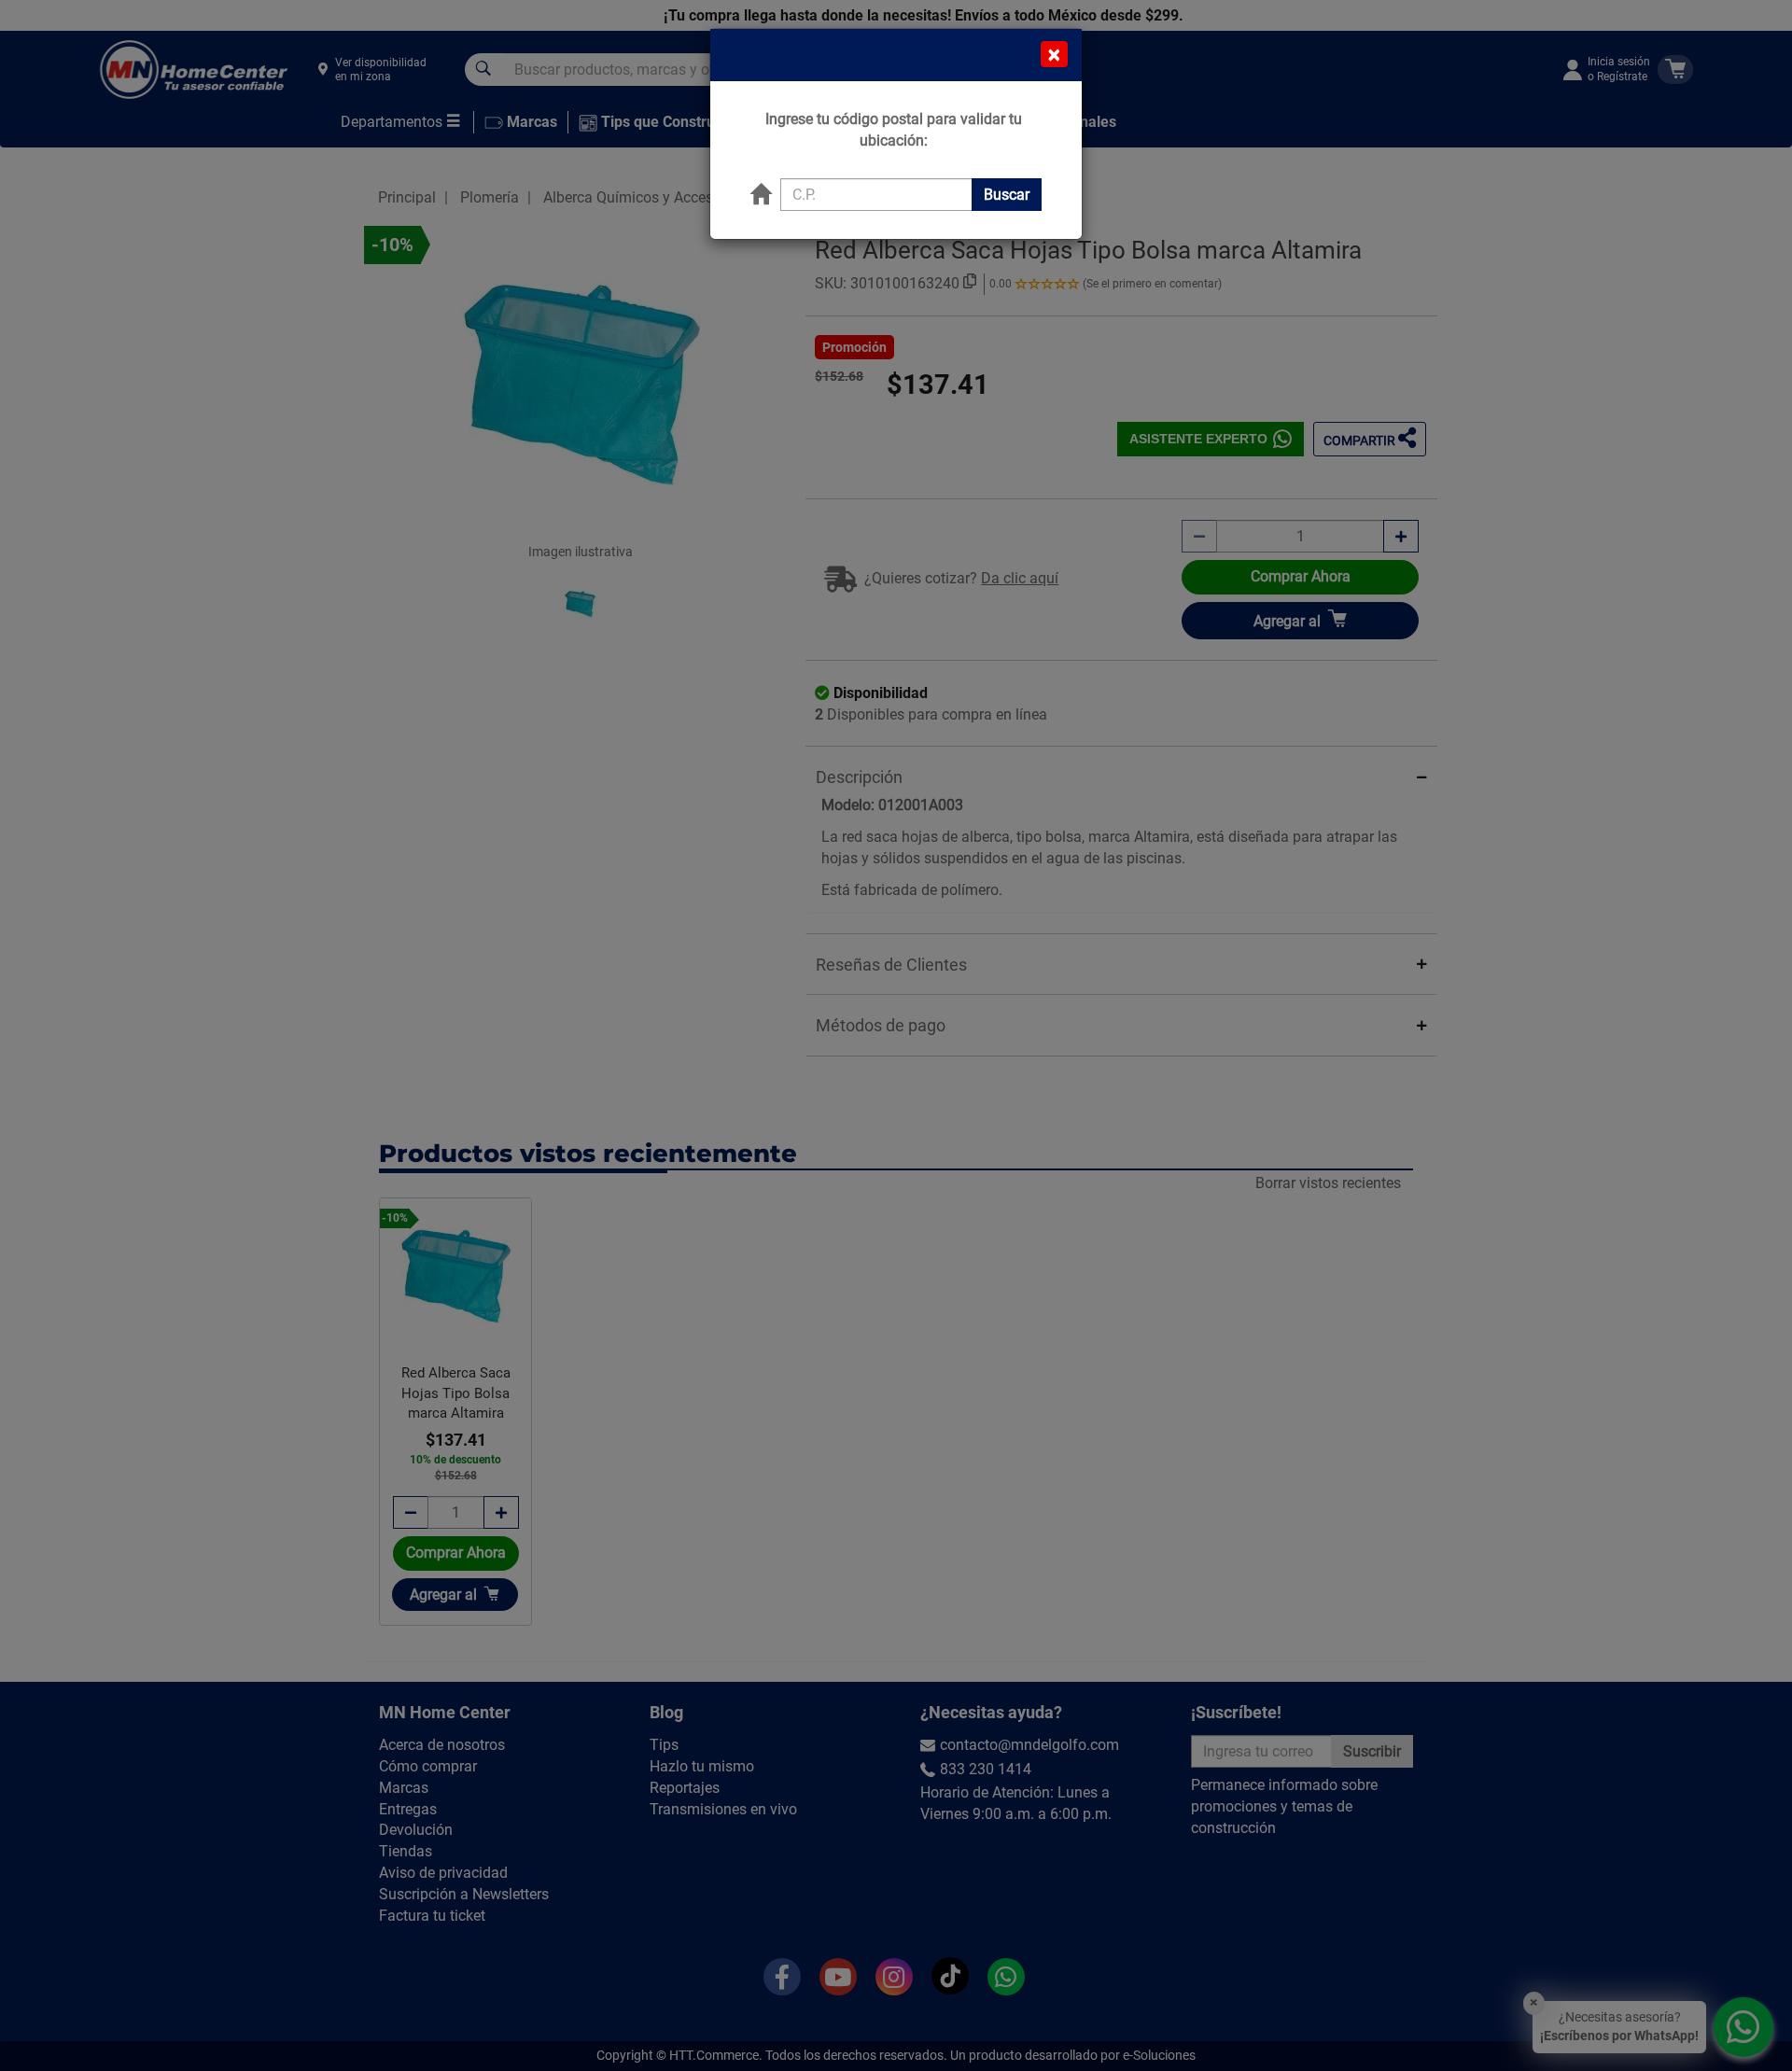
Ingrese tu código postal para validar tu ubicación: (894, 130)
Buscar (1007, 195)
